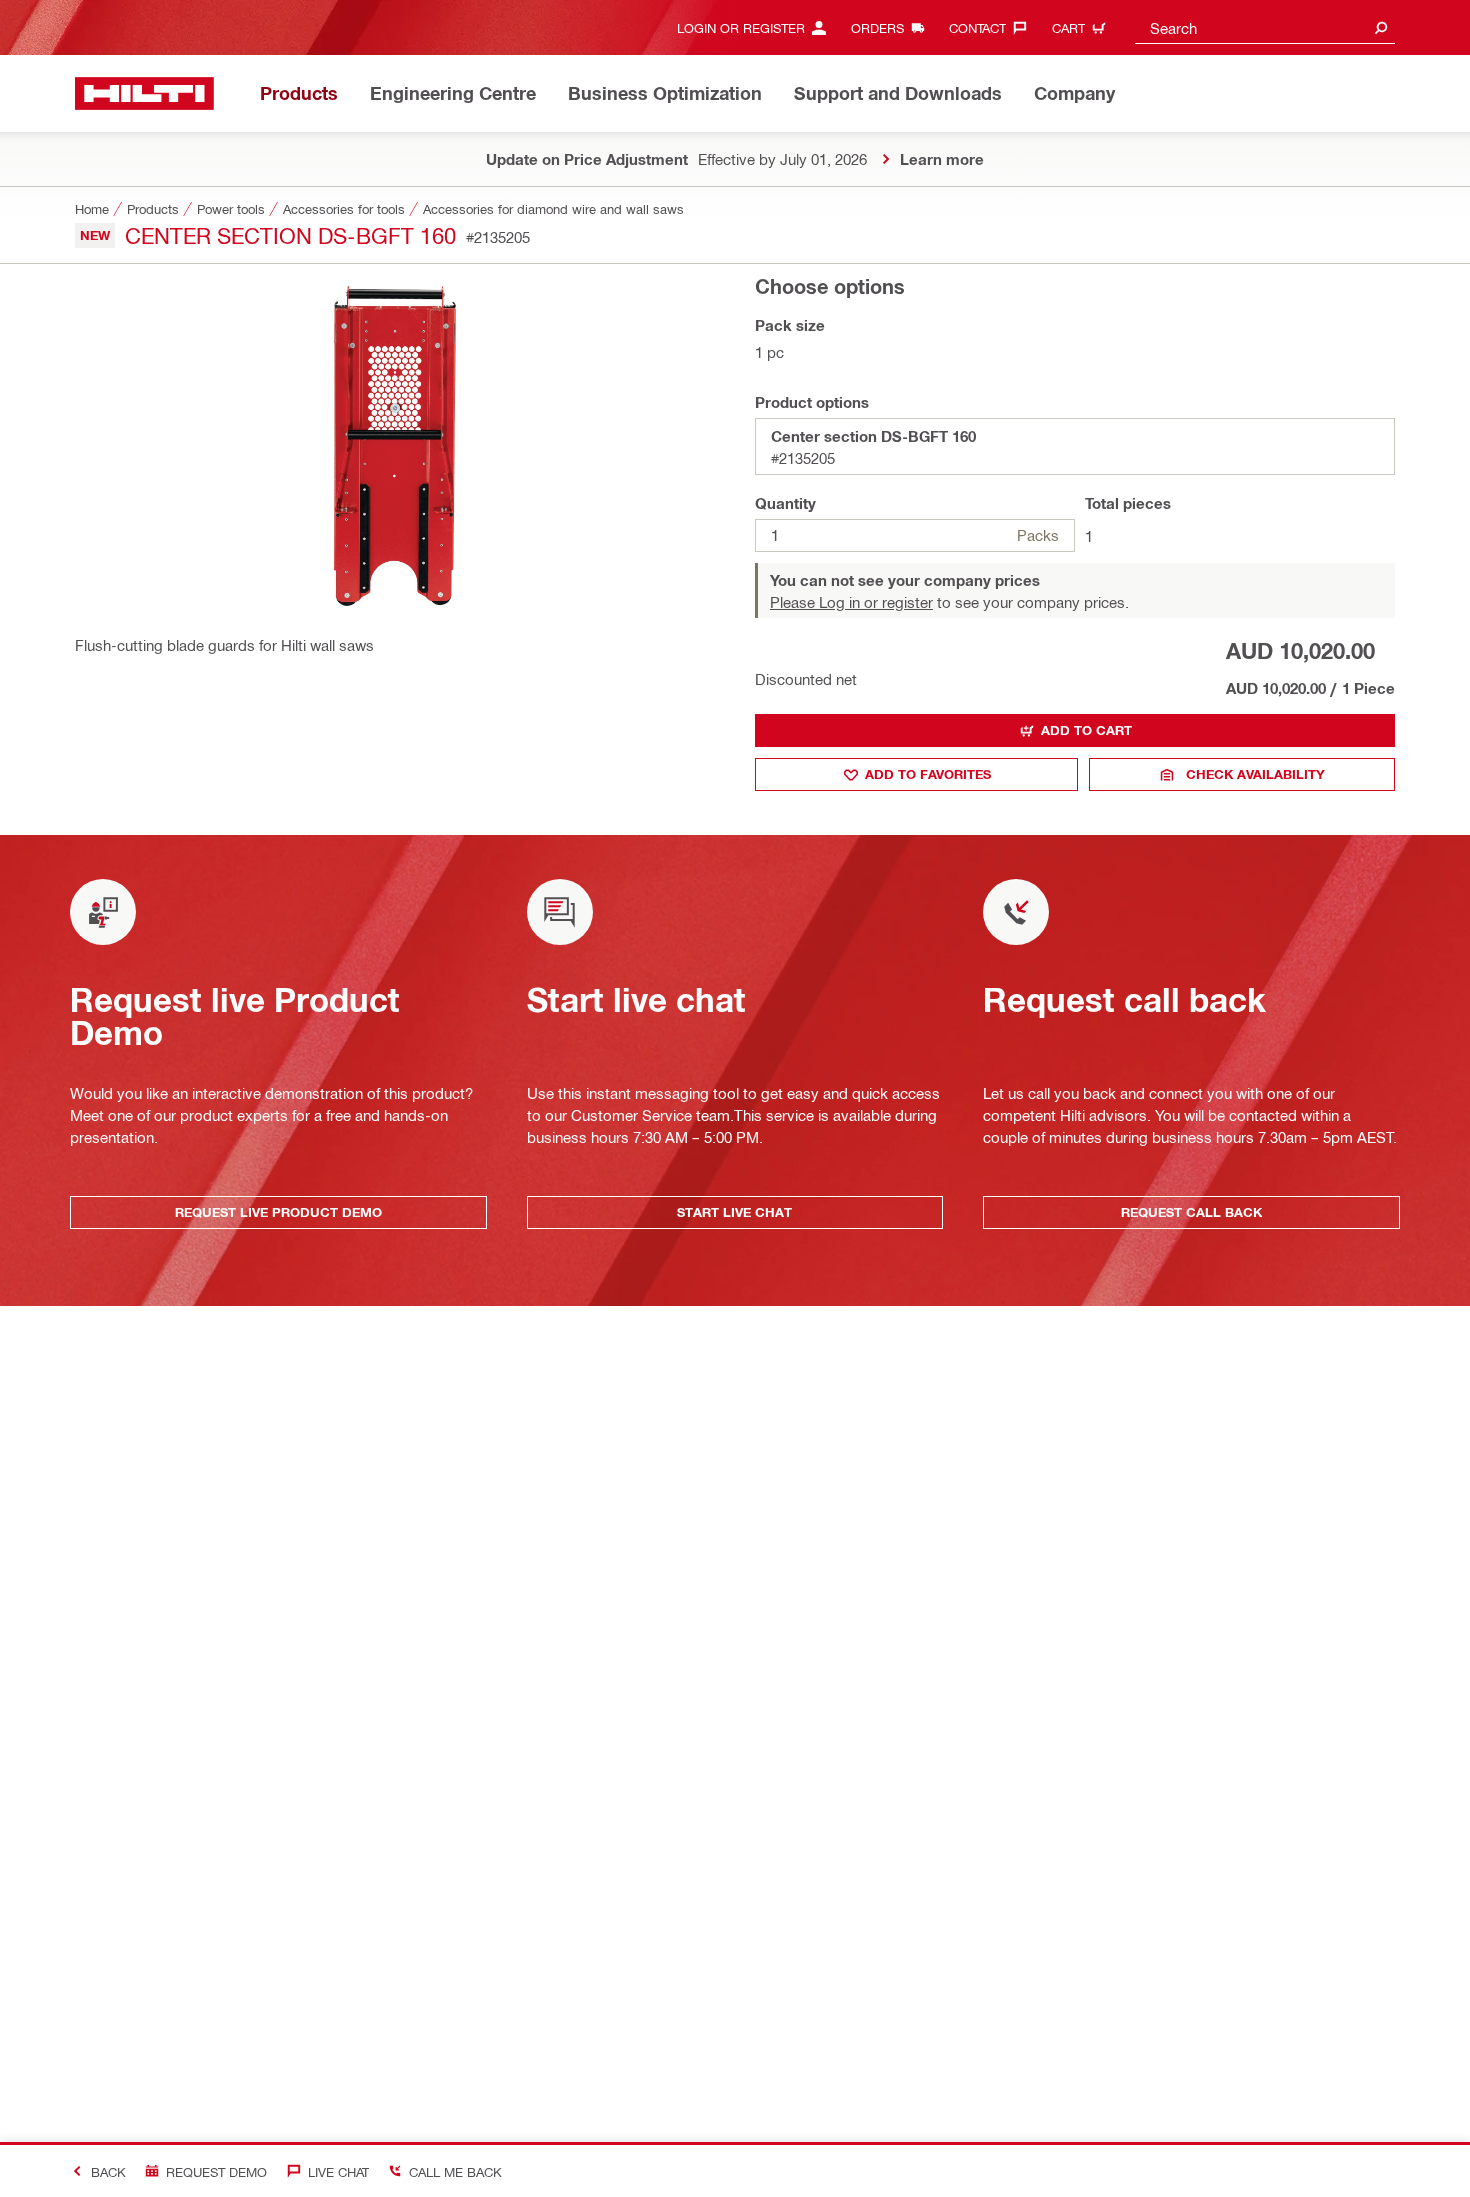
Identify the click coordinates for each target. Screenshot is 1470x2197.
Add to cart (1086, 730)
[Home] (144, 93)
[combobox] (1265, 27)
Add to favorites (928, 774)
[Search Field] (1381, 27)
